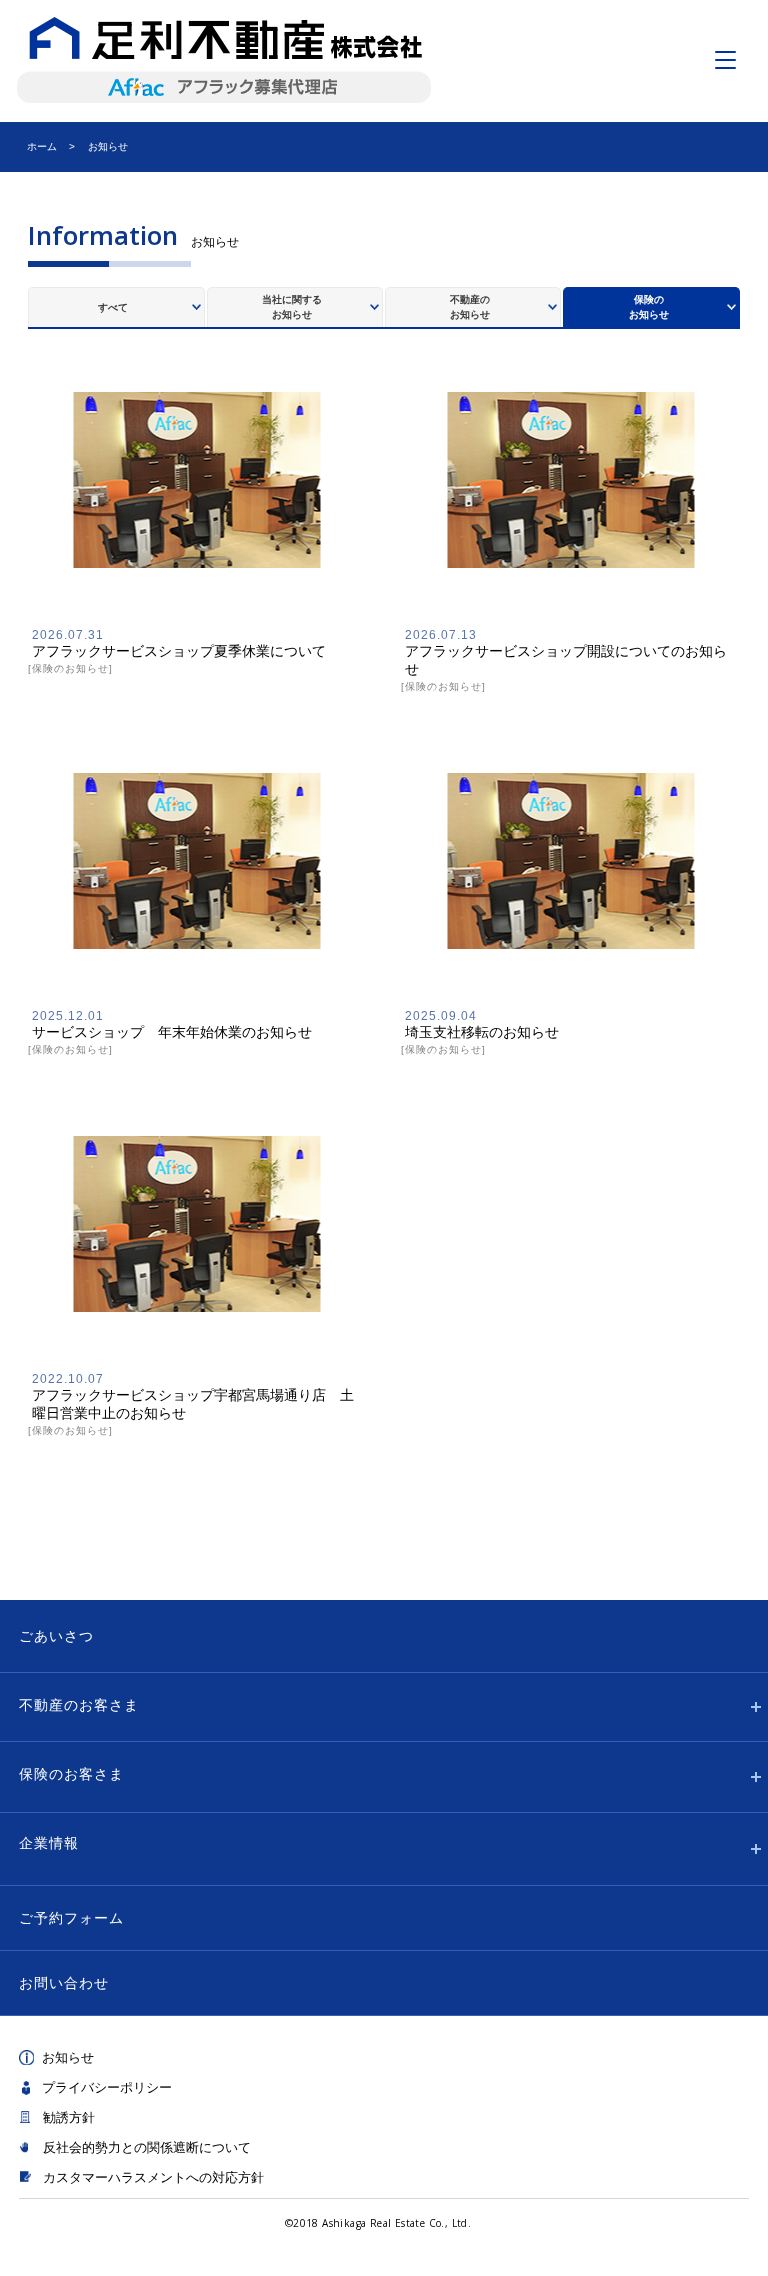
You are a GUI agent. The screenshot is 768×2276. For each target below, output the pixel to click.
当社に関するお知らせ (292, 307)
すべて (113, 307)
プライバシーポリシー (107, 2087)
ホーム (42, 147)
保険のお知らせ (649, 307)
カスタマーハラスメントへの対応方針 (153, 2177)
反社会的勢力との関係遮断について (147, 2147)
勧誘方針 (69, 2117)
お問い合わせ (64, 1983)
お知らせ (68, 2057)
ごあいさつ (56, 1636)
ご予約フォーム (71, 1918)
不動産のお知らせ (470, 307)
